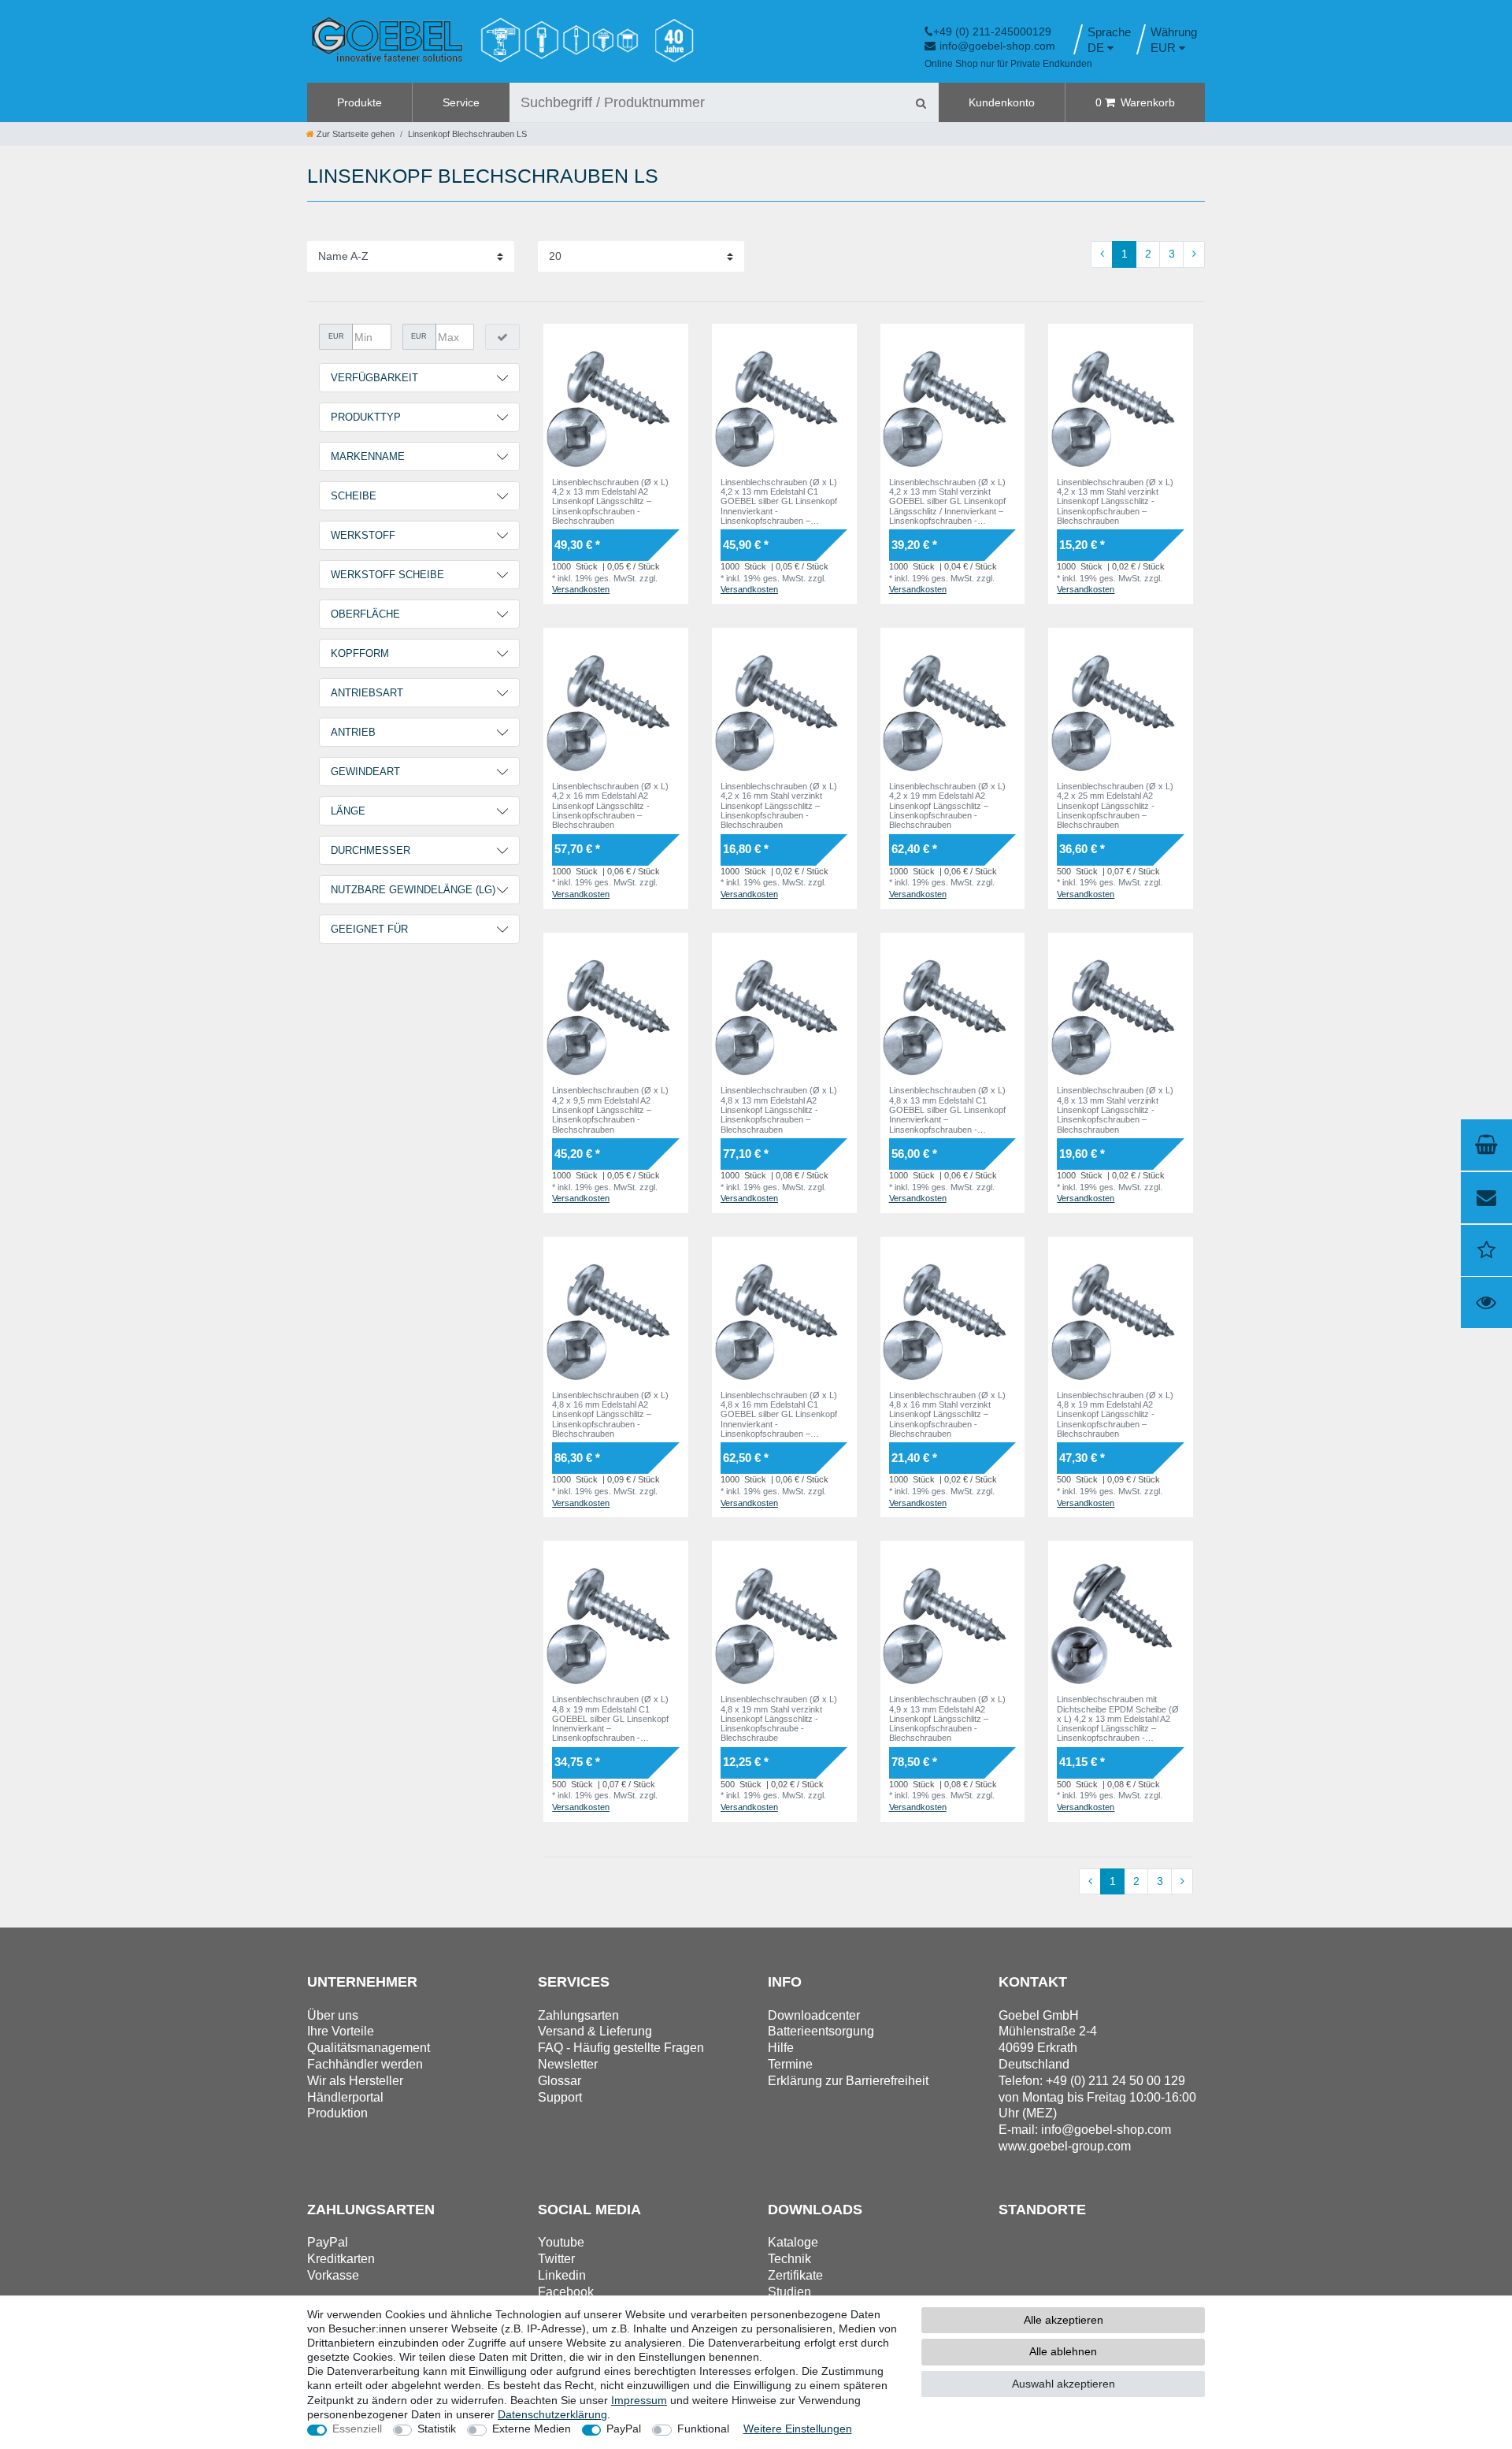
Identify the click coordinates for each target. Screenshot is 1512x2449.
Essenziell (357, 2429)
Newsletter (568, 2064)
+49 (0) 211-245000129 (992, 32)
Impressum (639, 2400)
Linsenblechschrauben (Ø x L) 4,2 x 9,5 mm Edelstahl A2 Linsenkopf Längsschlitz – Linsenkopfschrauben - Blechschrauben (610, 1109)
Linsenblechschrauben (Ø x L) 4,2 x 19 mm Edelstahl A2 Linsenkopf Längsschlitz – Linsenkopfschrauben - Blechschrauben (947, 805)
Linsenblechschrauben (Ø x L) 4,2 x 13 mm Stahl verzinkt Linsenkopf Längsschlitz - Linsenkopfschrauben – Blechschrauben (1115, 501)
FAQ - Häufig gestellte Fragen (621, 2048)
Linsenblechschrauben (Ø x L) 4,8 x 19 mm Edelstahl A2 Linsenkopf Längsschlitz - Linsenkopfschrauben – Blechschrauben (1115, 1414)
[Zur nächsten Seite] (1194, 254)
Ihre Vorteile (341, 2031)
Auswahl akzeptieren (1064, 2384)
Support (560, 2097)
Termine (790, 2064)
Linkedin (562, 2275)
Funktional (703, 2429)
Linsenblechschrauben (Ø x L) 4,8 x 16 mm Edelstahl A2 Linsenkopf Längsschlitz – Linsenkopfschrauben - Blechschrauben (610, 1414)
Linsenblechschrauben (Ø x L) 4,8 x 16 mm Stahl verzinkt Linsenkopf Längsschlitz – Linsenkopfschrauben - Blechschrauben (947, 1414)
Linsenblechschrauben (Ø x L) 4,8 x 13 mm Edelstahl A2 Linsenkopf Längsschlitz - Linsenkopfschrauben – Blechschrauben (779, 1109)
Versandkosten (581, 589)
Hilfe (781, 2048)
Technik (789, 2259)
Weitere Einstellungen (798, 2429)
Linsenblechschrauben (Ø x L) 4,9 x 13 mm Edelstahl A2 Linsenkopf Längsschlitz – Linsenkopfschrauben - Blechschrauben (947, 1718)
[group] (616, 396)
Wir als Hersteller (355, 2081)
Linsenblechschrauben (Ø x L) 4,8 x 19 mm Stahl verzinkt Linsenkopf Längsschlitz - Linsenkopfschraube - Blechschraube (779, 1718)
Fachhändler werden (365, 2064)
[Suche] (921, 102)
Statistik (437, 2429)
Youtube (561, 2242)
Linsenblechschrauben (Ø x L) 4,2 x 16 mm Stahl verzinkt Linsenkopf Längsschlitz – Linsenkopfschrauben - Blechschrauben (779, 805)
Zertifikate (795, 2275)
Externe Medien (532, 2429)
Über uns (333, 2015)
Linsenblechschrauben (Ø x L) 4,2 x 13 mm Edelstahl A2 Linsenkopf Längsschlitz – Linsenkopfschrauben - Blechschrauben (610, 501)
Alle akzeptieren (1064, 2320)
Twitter (556, 2259)
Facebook (566, 2292)
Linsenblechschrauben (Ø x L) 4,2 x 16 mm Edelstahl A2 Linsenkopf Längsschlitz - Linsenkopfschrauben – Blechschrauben (610, 805)
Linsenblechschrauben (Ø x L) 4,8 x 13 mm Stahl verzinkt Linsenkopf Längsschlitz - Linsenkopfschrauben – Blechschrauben (1115, 1109)
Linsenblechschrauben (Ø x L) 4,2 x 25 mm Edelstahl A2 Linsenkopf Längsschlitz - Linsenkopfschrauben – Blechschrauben (1115, 805)
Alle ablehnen (1063, 2351)
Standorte (1042, 2210)
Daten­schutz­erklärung (552, 2414)
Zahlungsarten (578, 2015)
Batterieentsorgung (821, 2031)
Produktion (337, 2113)
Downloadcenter (814, 2015)
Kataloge (793, 2242)
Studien (789, 2292)
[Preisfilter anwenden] (502, 337)
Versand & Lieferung (595, 2031)
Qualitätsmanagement (369, 2048)
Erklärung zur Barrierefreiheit (848, 2081)
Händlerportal (345, 2097)
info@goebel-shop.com (997, 46)
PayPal (624, 2429)
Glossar (560, 2081)
